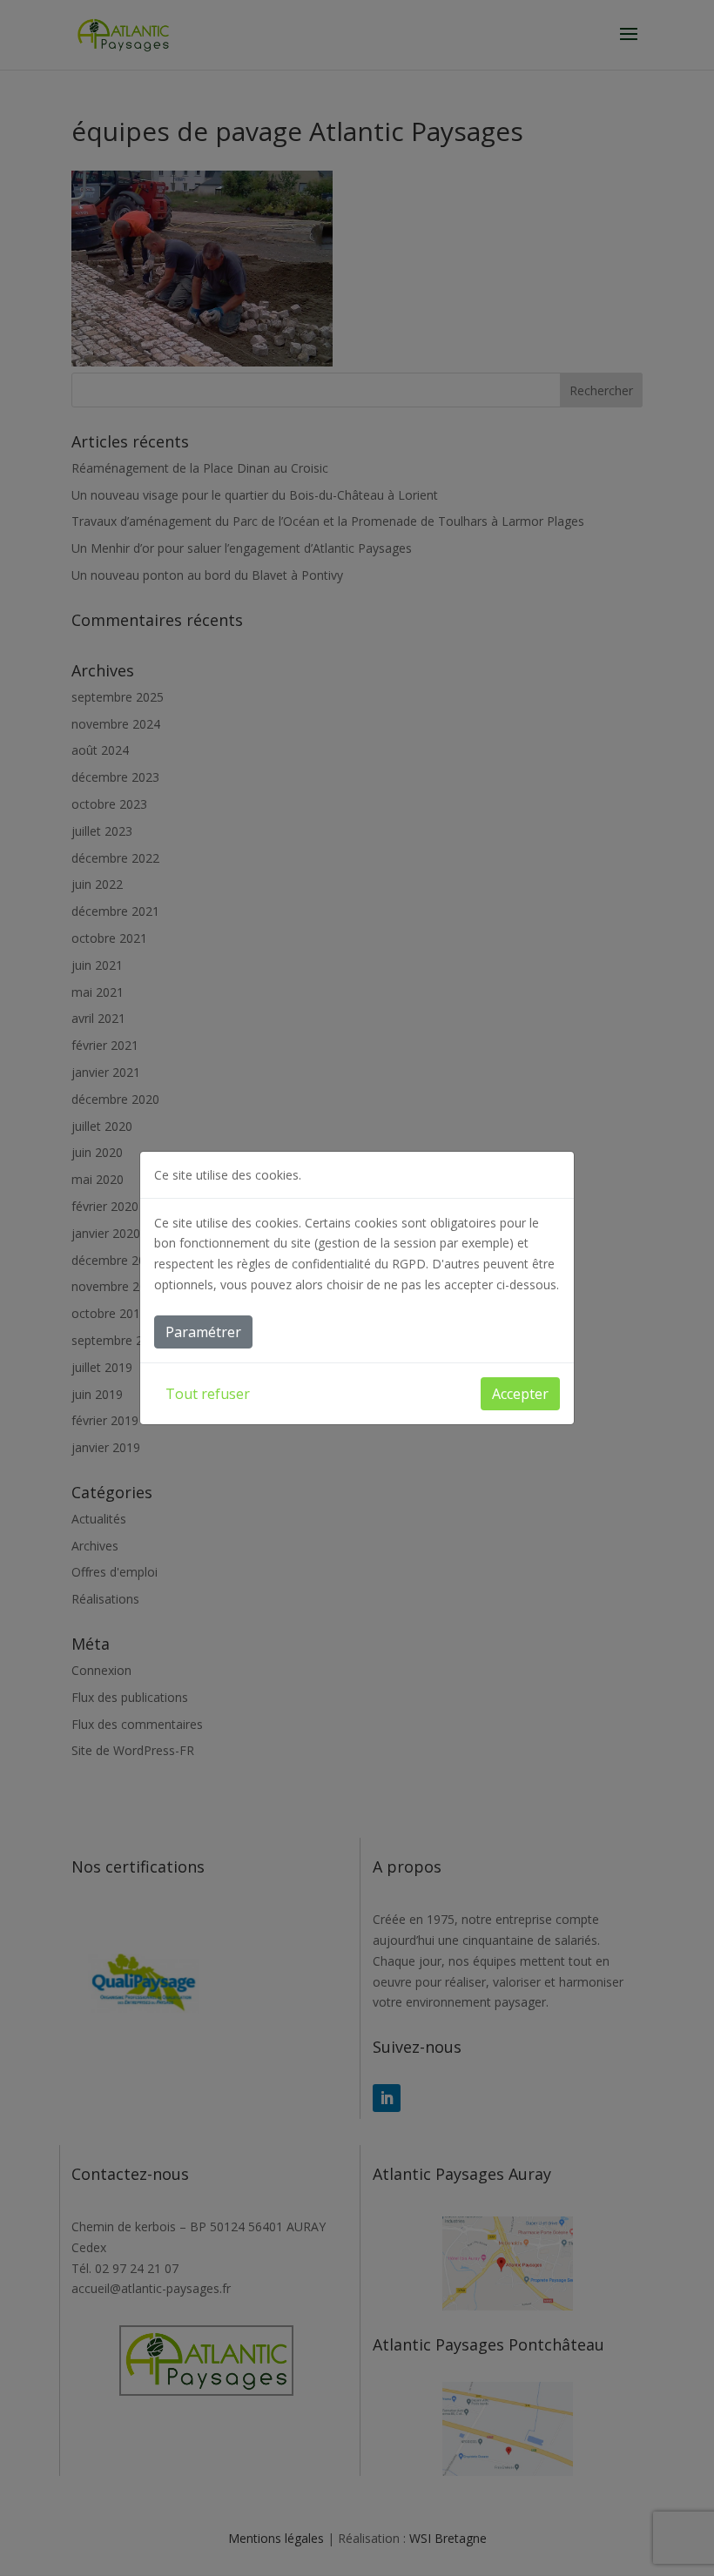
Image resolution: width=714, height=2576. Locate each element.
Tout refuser (208, 1394)
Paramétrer (203, 1332)
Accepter (520, 1394)
